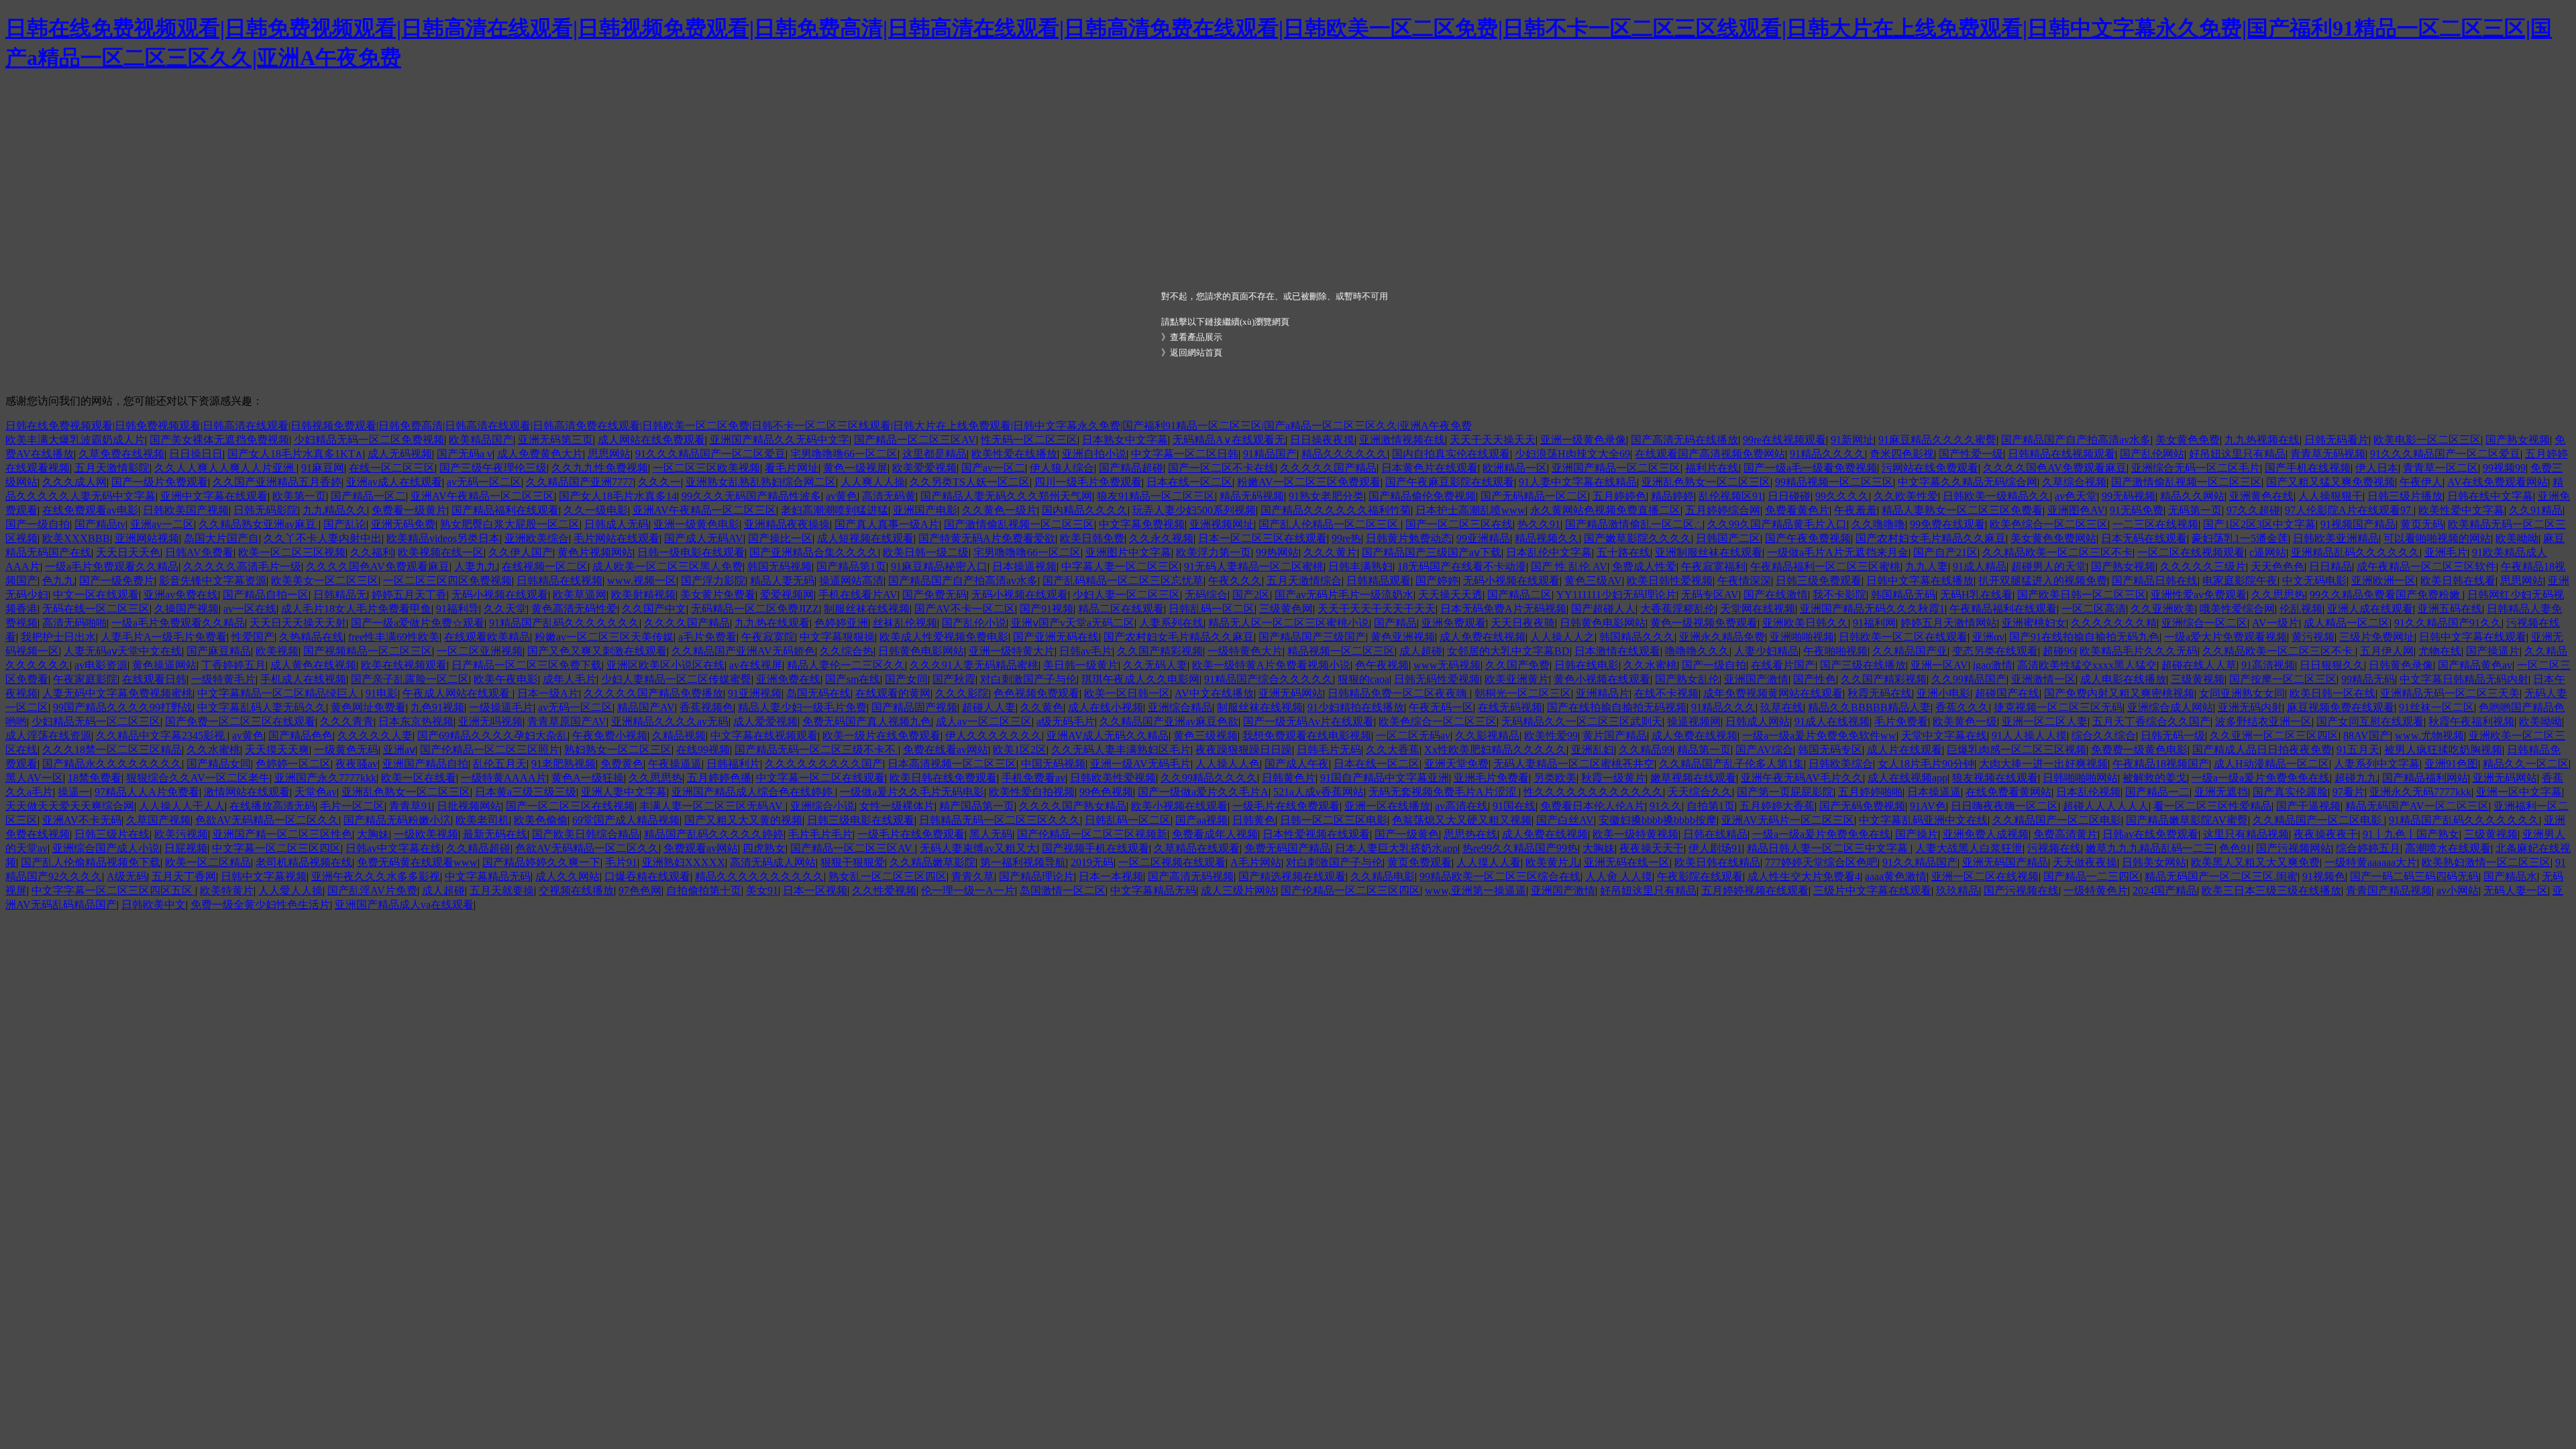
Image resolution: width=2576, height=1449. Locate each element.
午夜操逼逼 (675, 764)
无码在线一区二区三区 (96, 609)
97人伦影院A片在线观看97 (2349, 510)
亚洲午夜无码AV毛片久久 (1802, 778)
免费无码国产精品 (1287, 848)
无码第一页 (2195, 510)
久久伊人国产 (521, 552)
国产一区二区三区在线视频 (570, 806)
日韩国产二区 (1728, 538)
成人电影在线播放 (2123, 679)
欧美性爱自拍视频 (1032, 792)
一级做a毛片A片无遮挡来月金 (1838, 552)
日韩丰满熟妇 (1360, 567)
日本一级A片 (548, 693)
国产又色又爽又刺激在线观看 (597, 651)
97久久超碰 (2253, 510)
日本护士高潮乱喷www (1470, 510)
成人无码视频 (400, 454)
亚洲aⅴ (399, 750)
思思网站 (609, 454)
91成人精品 (1980, 567)
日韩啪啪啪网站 (2080, 778)
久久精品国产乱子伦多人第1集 (1731, 764)
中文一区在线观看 (96, 595)
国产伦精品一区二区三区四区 (1350, 891)
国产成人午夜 (1297, 764)
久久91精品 (2536, 510)
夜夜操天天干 (1652, 848)
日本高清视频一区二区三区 (952, 764)
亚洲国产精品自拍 (425, 764)
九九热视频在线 (2262, 440)
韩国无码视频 (780, 567)
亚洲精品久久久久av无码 (670, 721)
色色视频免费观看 (1036, 693)
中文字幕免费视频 (1142, 524)
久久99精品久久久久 (1209, 778)
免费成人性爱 (1644, 567)
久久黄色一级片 (1000, 510)
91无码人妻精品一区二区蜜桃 (1254, 567)
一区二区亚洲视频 (480, 651)
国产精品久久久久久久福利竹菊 (1336, 510)
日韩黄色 (1254, 820)
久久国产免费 (1517, 665)
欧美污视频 (181, 834)
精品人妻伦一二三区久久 (846, 665)
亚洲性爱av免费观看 (2199, 595)
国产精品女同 (219, 764)
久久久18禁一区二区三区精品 (112, 750)
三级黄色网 (1286, 609)
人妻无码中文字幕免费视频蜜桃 (117, 693)
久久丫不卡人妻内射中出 (323, 538)
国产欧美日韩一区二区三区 (2082, 595)
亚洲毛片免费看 (1491, 778)
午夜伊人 (2421, 482)
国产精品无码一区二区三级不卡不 (816, 750)
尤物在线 (2440, 651)
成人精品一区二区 (2347, 623)
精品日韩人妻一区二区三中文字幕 (1829, 848)
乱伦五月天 (500, 764)
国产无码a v (465, 454)
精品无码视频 (1252, 496)
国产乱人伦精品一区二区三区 (1330, 524)
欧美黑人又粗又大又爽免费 (2255, 862)
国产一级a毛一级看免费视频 (1810, 468)
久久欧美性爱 (1906, 496)
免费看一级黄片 (409, 510)
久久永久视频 (1161, 538)
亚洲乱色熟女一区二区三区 (1706, 482)
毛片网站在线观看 (616, 538)
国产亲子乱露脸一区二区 (410, 679)
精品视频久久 (1547, 538)
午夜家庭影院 (85, 679)
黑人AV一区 (34, 778)
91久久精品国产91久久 (2448, 623)
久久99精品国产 (1969, 679)
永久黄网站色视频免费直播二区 (1605, 510)
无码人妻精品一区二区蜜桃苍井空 (1574, 764)
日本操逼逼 (1934, 792)
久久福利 (372, 552)
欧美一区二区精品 (208, 862)
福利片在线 (1712, 468)
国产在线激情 (1776, 595)
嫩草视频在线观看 (1693, 778)
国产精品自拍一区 (266, 595)
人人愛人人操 (290, 891)
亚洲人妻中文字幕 (624, 792)
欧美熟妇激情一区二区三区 (2486, 862)
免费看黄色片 (1797, 510)
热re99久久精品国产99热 (1520, 848)
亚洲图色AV (2076, 510)
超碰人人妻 (989, 707)
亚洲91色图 (2451, 764)
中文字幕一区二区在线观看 (820, 778)
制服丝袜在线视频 (867, 609)
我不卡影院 (1839, 595)
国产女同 (906, 679)
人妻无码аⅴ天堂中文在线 (123, 651)
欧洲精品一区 (1515, 468)
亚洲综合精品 (1180, 707)
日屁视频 (186, 848)
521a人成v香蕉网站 (1319, 792)
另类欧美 (1555, 778)
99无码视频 (2129, 496)
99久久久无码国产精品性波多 (751, 496)
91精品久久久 (1723, 707)
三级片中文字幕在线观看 (1872, 891)
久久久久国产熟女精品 (1073, 806)
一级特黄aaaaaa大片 (2371, 862)
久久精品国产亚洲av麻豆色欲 (1169, 721)
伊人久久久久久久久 (994, 736)
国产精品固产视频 (914, 707)
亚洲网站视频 (147, 538)
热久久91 (1539, 524)
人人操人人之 (1562, 637)
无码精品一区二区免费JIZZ (755, 609)
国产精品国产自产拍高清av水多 (2076, 440)
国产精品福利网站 (2425, 778)
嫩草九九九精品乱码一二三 (2150, 848)
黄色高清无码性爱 (574, 609)
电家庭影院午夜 (2240, 581)
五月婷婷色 (1619, 496)
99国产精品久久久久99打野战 (123, 707)
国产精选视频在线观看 (1292, 876)
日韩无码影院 (266, 510)
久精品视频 (679, 736)
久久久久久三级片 (2203, 567)
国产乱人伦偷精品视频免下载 (91, 862)
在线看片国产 (1783, 665)
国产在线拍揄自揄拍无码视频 (1617, 707)
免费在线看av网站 (946, 750)
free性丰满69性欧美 (394, 637)
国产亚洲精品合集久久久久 (814, 552)
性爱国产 (253, 637)
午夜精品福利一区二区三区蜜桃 (1825, 567)
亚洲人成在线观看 (2370, 609)
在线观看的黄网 (893, 693)
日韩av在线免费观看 (2150, 834)
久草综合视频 (2074, 482)
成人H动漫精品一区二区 (2271, 764)
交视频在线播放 (576, 891)
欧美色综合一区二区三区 (2049, 524)
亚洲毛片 (2446, 552)
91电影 (382, 693)
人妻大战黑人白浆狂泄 (1969, 848)
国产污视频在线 (2021, 891)
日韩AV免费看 (199, 552)
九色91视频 (437, 707)
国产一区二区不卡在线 (1222, 468)
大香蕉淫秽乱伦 (1678, 609)
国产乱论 (345, 524)
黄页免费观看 (1419, 862)
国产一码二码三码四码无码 (2414, 876)
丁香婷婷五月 (233, 665)
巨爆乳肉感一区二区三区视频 (2017, 750)
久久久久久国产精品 (1328, 468)
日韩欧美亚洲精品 (2336, 538)
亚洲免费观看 (1454, 623)
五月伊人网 (2387, 651)
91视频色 (2324, 876)
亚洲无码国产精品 (2005, 862)
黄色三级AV (1593, 581)
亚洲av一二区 (162, 524)
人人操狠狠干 (2330, 496)
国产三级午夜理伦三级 (493, 468)
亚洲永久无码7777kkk (2420, 792)
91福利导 (458, 609)
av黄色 (842, 496)
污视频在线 (2054, 848)
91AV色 (1928, 806)
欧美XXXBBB (76, 538)
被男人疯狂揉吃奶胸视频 (2443, 750)
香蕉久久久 (1962, 707)
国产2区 (1251, 595)
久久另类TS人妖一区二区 (970, 482)
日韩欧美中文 (154, 905)
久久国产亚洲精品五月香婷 (277, 482)
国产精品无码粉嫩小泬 (397, 820)
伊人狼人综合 (1062, 468)
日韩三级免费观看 (1819, 581)
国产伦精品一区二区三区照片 (490, 750)
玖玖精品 (1957, 891)
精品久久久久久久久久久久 (759, 876)
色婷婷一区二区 (293, 764)
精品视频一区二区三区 (1341, 651)
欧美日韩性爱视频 (1670, 581)
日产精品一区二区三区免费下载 (527, 665)
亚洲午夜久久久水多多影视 (376, 876)
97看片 (2349, 792)
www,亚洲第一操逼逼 (1475, 891)
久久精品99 (1646, 750)
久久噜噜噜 (1878, 524)
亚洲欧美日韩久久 (1805, 623)
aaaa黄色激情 (1896, 876)
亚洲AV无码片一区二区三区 (1788, 820)
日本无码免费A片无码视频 (1503, 609)
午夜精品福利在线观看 (2003, 609)
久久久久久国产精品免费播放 (653, 693)
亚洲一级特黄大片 (1012, 651)
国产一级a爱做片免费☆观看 (418, 623)
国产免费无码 (934, 595)
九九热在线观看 (772, 623)
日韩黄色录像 (2401, 665)
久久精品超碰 (478, 848)
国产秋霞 (954, 679)
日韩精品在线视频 (559, 581)
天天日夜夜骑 (1523, 623)
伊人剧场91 (1715, 848)
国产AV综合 (1764, 750)
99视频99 (2504, 468)
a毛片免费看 (707, 637)
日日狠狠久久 (2332, 665)
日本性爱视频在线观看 (1316, 834)
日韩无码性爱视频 (1437, 679)
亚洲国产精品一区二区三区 (1616, 468)
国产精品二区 (1519, 595)
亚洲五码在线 (2450, 609)
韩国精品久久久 (1637, 637)
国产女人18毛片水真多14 (618, 496)
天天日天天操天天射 (298, 623)
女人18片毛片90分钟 (1926, 764)
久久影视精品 (1487, 736)
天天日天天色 (128, 552)
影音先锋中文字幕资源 (213, 581)
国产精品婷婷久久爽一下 (541, 862)
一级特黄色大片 (1245, 651)
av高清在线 (1461, 806)
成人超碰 (1421, 651)
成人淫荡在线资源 (48, 736)
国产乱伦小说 (974, 623)
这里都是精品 (934, 454)
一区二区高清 (2094, 609)
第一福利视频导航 (1023, 862)
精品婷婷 (1672, 496)
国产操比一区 (780, 538)
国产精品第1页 (851, 567)
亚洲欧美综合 (537, 538)
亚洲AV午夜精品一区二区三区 (482, 496)
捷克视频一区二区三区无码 (2058, 707)
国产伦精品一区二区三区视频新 (1092, 834)
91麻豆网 (323, 468)
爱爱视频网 (787, 595)
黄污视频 (2313, 637)
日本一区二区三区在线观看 (1263, 538)
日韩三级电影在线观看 (861, 820)
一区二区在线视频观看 (2191, 552)
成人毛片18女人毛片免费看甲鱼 (356, 609)
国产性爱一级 (1971, 454)
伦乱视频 (2301, 609)
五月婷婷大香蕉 (1777, 806)
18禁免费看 (95, 778)
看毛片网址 (792, 468)
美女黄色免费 (2188, 440)
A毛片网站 (1256, 862)
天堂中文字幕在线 (1944, 736)
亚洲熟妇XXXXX (684, 862)
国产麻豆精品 (219, 651)
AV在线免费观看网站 (2498, 482)
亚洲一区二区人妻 (2045, 721)
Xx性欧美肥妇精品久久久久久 (1495, 750)
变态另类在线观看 (1995, 651)
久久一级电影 (596, 510)
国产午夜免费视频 (1808, 538)
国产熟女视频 (2518, 440)
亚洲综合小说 (822, 806)
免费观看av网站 (701, 848)
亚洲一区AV (1939, 665)
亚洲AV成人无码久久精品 (1108, 736)
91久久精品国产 (1920, 862)
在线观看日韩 (154, 679)
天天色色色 (2277, 567)
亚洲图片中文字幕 (1128, 552)
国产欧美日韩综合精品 (586, 834)
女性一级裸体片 (897, 806)
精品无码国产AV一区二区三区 (2417, 806)
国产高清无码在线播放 (1684, 440)
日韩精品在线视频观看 (2061, 454)
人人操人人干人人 (182, 806)
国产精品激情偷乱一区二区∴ (1634, 524)
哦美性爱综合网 (2237, 609)
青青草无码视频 (2328, 454)
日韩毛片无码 (1329, 750)
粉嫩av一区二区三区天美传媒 (604, 637)
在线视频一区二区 (545, 567)
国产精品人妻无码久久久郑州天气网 (1006, 496)
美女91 (762, 891)
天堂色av (316, 792)
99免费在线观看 (1947, 524)
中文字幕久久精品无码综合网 (1968, 482)
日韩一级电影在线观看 (691, 552)
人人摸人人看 (1489, 862)
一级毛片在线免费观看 (1286, 806)
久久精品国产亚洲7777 (580, 482)
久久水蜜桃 (1650, 665)
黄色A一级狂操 (588, 778)
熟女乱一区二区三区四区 (888, 876)
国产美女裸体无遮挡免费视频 (219, 440)
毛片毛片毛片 (820, 834)
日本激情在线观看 (1617, 651)
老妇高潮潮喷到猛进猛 (835, 510)
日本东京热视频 (416, 721)
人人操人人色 (1228, 764)
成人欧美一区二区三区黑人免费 (667, 567)
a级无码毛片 (1066, 721)
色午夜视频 (1382, 665)
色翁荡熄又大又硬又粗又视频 (1462, 820)
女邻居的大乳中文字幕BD (1508, 651)
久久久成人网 (74, 482)
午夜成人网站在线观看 (458, 693)
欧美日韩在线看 (2458, 581)
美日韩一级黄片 (1081, 665)
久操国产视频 (186, 609)
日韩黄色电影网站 (1603, 623)
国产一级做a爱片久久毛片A (1203, 792)
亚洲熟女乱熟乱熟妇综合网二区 (761, 482)
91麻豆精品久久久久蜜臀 (1937, 440)
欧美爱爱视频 (924, 468)
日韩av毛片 (1086, 651)
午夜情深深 (1744, 581)
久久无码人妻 (1155, 665)
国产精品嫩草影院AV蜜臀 (2187, 820)
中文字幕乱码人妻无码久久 (262, 707)
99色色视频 (1106, 792)
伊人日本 (2377, 468)
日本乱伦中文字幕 (1549, 552)
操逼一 (74, 792)
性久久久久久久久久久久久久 (1593, 792)
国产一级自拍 (38, 524)
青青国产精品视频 (2389, 891)
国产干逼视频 (2308, 806)
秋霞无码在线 (1880, 693)
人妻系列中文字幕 (2377, 764)
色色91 (2235, 848)
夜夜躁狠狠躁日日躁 (1244, 750)
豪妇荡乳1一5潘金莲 (2240, 538)
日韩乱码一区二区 (1212, 609)
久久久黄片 (1330, 552)
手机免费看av (1033, 778)
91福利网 (1874, 623)
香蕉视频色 (706, 707)
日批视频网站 (469, 806)
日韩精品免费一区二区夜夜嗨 (1399, 693)
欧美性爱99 (1551, 736)
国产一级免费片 (117, 581)
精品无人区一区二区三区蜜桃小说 (1289, 623)
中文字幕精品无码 (488, 876)
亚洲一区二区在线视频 (1985, 876)
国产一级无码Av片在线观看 (1308, 721)
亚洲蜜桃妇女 (2034, 623)
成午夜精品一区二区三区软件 (2426, 567)
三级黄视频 (2198, 679)
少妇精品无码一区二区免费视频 (369, 440)
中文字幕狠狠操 (837, 637)
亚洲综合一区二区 (2204, 623)
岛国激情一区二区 (1063, 891)
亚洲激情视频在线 (1402, 440)
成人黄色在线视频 (313, 665)
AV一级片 (2275, 623)
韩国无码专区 (1830, 750)
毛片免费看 (1901, 721)
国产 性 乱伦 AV (1569, 567)
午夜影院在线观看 (1700, 876)
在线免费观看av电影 (90, 510)
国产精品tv (100, 524)
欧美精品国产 (481, 440)
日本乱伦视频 (2088, 792)
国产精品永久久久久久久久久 (112, 764)
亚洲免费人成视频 (1986, 834)
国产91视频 (1046, 609)
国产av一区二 (993, 468)
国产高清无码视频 (1191, 876)
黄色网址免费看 (368, 707)
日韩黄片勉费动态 (1409, 538)
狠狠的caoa (1363, 679)
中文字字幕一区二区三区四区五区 (113, 891)
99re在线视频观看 (1784, 440)
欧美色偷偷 (541, 820)
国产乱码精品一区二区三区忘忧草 (1123, 581)
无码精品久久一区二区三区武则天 (1582, 721)
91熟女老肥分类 (1326, 496)
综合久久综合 (2104, 736)
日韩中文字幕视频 (264, 876)
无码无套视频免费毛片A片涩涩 (1444, 792)
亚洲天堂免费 (1456, 764)
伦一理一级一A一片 (968, 891)
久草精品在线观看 (1197, 848)
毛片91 (621, 862)
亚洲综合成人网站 (2170, 707)
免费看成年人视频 (1215, 834)
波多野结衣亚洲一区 (2263, 721)
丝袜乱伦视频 (905, 623)
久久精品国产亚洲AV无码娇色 (743, 651)
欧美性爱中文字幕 (2461, 510)
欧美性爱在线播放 (1014, 454)
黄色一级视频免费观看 (1704, 623)
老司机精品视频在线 (304, 862)
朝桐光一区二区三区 (1523, 693)
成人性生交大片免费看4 (1804, 876)
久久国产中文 (654, 609)
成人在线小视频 (1106, 707)
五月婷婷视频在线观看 (1755, 891)
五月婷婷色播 (719, 778)
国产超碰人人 (1603, 609)
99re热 (1346, 538)
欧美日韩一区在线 (2332, 693)
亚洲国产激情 (1756, 679)
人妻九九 (476, 567)
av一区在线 (250, 609)
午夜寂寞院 (768, 637)
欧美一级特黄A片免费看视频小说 (1271, 665)
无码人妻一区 (2516, 891)
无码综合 (1206, 595)
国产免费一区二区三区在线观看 (240, 721)
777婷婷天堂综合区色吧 (1821, 862)
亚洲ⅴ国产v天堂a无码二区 (1073, 623)
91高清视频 (2268, 665)
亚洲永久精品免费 (1722, 637)
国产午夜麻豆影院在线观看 (1450, 482)
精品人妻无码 (782, 581)
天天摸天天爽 (277, 750)
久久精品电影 (1383, 876)
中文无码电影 (2314, 581)
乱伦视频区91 (1731, 496)
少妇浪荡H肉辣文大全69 (1572, 454)
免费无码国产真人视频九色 (867, 721)
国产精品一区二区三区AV (915, 440)
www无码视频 (1447, 665)
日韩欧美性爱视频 (1113, 778)
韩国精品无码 (1903, 595)
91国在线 (1514, 806)
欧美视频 (277, 651)
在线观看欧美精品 (487, 637)
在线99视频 (703, 750)
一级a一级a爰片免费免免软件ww (1819, 736)
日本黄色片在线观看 (1430, 468)
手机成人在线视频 (303, 679)
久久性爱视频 (884, 891)
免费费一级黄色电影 (2139, 750)
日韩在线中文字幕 (2490, 496)
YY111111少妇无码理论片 (1616, 595)
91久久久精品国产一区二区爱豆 (710, 454)
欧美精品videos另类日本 (443, 538)
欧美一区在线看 (419, 778)
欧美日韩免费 (1092, 538)
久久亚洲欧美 (2163, 609)
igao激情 (1993, 665)
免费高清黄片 (2065, 834)
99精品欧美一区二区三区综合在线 (1500, 876)
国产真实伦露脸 (2290, 792)
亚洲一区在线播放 (1387, 806)
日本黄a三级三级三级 (526, 792)
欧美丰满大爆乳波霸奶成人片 (75, 440)
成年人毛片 (570, 679)
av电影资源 (101, 665)
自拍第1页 (1711, 806)
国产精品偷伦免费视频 (1422, 496)
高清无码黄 (889, 496)
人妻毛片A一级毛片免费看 (164, 637)
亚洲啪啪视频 (1802, 637)
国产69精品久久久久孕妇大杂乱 (492, 736)
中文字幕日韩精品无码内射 (2464, 679)
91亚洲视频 (755, 693)
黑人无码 (991, 834)
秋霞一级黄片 (1613, 778)
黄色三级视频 (1205, 736)
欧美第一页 (299, 496)
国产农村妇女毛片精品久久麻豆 (1931, 538)
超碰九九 (2356, 778)
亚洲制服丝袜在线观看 (1709, 552)
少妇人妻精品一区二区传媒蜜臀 (676, 679)
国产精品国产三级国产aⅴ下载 (1432, 552)
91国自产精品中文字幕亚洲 (1385, 778)
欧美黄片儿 (1552, 862)
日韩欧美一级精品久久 (1996, 496)
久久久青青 (347, 721)
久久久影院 (962, 693)
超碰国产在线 (2007, 693)
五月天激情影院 (112, 468)
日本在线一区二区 (1189, 482)
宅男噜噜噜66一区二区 (844, 454)
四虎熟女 (764, 848)
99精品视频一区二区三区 (1834, 482)
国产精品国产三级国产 (1312, 637)
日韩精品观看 (1379, 581)
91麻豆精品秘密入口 (939, 567)
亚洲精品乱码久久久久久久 (2355, 552)
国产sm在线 (853, 679)
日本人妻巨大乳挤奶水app (1396, 848)
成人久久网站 (568, 876)
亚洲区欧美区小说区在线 (665, 665)
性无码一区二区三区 (1029, 440)
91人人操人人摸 (2029, 736)
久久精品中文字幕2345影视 (162, 736)
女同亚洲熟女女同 (2242, 693)
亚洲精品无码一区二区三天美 (2450, 693)
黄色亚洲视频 (1403, 637)
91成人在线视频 (1832, 721)
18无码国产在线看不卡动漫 (1462, 567)
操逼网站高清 (851, 581)
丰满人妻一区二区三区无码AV (712, 806)
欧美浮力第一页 (1214, 552)
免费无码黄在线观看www (417, 862)
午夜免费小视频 (610, 736)
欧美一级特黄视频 (1635, 834)
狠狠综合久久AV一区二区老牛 (198, 778)
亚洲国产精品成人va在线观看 (404, 905)
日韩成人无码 (616, 524)
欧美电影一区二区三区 (2427, 440)
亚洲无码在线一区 (1627, 862)
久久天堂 (505, 609)
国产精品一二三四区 (2092, 876)
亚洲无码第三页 (555, 440)
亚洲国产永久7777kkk (325, 778)
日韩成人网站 (1758, 721)
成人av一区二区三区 (984, 721)
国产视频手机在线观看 (1095, 848)
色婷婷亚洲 (841, 623)
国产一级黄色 (1407, 834)
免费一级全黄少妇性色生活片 (260, 905)
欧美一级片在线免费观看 (881, 736)
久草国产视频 (158, 820)
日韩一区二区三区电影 (1334, 820)
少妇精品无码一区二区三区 (96, 721)
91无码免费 (2137, 510)
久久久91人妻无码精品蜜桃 (974, 665)
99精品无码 (2368, 679)
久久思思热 (2278, 595)
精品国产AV (646, 707)
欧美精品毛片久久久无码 (2139, 651)
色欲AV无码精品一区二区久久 (267, 820)
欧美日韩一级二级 (926, 552)
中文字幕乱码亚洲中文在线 (1923, 820)
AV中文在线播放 (1214, 693)
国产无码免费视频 (1862, 806)
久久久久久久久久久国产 (824, 764)
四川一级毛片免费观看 (1088, 482)
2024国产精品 (2165, 891)
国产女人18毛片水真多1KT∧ (295, 454)
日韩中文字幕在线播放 (1920, 581)
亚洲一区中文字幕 (2519, 792)
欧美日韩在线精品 (1717, 862)
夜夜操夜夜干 (2326, 834)
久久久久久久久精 (2114, 623)
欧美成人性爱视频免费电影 (944, 637)
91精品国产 (1270, 454)
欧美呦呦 (2517, 538)
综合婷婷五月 (2368, 848)
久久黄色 (1042, 707)
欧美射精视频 (643, 595)
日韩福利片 (733, 764)
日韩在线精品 (1715, 834)
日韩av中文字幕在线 (393, 848)
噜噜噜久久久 (1697, 651)
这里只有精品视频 (2246, 834)
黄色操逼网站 (164, 665)
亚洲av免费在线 (181, 595)
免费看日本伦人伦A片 (1593, 806)
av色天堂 (2076, 496)
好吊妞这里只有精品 (2237, 454)
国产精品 (1395, 623)
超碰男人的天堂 (2049, 567)
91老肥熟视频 (563, 764)
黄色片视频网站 (595, 552)
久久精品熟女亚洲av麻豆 (259, 524)
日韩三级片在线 (112, 834)
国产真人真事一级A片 (887, 524)
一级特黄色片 (2096, 891)
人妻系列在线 (1171, 623)
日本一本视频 (1111, 876)
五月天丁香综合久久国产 (2151, 721)
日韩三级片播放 (2405, 496)
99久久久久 (1842, 496)
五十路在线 (1623, 552)
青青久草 (973, 876)
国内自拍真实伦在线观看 (1451, 454)
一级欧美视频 (426, 834)
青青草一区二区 (2440, 468)
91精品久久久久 (1827, 454)
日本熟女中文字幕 (1125, 440)
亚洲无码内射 (2250, 707)
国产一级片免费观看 (160, 482)
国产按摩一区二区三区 (2283, 679)
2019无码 (1092, 862)
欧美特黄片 (227, 891)
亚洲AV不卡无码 (82, 820)
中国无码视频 (1053, 764)
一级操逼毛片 (501, 707)
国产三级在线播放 (1863, 665)
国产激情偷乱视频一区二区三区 (2186, 482)
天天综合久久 (1700, 792)
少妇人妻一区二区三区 (1126, 595)
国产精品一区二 (368, 496)
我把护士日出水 (58, 637)
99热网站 (1277, 552)
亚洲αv (1988, 637)
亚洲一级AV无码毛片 (1140, 764)
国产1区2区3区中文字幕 (2259, 524)
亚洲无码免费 (403, 524)
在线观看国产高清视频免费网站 (1710, 454)
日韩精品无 (340, 595)
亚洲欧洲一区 (2383, 581)
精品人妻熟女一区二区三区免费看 (1962, 510)
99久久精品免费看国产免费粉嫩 (2386, 595)
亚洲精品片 (1603, 693)
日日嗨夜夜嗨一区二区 (2004, 806)
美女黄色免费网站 (2053, 538)
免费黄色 (622, 764)
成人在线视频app (1908, 778)
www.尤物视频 (2429, 736)
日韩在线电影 (1587, 665)
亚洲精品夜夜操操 (787, 524)
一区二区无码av (1413, 736)
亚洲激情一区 (2043, 679)
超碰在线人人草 (2199, 665)
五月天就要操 (502, 891)
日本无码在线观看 (2144, 538)
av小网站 (2458, 891)
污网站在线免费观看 (1930, 468)
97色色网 (640, 891)
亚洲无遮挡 (2221, 792)
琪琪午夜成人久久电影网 (1140, 679)
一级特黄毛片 (223, 679)
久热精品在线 (311, 637)
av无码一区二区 (484, 482)
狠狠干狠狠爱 (853, 862)
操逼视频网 (1694, 721)
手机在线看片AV (858, 595)
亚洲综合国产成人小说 (106, 848)
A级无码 (127, 876)
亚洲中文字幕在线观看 (214, 496)
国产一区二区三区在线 (1459, 524)
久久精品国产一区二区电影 (2057, 820)
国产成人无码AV (704, 538)
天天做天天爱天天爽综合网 (70, 806)
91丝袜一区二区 (2436, 707)
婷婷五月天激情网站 (1949, 623)
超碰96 (2059, 651)
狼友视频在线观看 (1995, 778)
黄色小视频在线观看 (1602, 679)
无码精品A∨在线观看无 (1229, 440)
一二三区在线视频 (2155, 524)
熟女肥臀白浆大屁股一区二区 (510, 524)
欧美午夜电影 (506, 679)
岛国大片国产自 (221, 538)
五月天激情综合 (1304, 581)
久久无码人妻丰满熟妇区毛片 (1121, 750)
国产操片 (1917, 834)
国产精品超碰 (1131, 468)
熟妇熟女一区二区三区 (618, 750)
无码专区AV (1710, 595)
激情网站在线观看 (247, 792)
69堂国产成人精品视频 (626, 820)
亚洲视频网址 (1222, 524)
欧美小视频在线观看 (1179, 806)
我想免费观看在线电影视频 (1307, 736)
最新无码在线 (495, 834)
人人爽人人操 (873, 482)
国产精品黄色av (2475, 665)
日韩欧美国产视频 (186, 510)
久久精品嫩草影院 (932, 862)
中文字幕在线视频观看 (764, 736)
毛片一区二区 (352, 806)
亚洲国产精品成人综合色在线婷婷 (753, 792)
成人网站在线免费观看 (651, 440)
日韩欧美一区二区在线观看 (1903, 637)
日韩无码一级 (2173, 736)
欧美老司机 (482, 820)
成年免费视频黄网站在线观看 (1773, 693)
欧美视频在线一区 (441, 552)
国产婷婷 (1437, 581)
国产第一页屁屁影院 (1785, 792)
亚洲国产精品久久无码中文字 (780, 440)
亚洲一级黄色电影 (696, 524)
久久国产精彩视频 (1160, 651)
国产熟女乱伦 (1687, 679)
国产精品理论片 (1036, 876)
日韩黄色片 (1289, 778)
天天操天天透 (1450, 595)
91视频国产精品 (2358, 524)
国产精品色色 (301, 736)
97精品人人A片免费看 (147, 792)
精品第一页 (1704, 750)
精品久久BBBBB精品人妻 (1869, 707)
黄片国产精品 (1615, 736)
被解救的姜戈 (2155, 778)
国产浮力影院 (713, 581)
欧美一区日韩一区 (1127, 693)
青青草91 (411, 806)
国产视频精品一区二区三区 (368, 651)
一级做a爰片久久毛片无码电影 (912, 792)
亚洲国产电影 (925, 510)
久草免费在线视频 (121, 454)
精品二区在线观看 (1121, 609)
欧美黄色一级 (1965, 721)
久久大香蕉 (1393, 750)
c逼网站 (2268, 552)
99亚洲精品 (1483, 538)
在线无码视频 (1510, 707)
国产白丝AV (1565, 820)
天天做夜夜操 (2085, 862)
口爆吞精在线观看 (647, 876)
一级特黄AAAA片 (504, 778)
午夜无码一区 (1441, 707)
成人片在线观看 (1904, 750)
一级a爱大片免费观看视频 (2225, 637)
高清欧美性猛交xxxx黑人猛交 (2087, 665)
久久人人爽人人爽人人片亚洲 (225, 468)
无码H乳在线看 (1976, 595)
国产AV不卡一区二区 (965, 609)
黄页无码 (2422, 524)
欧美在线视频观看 (404, 665)
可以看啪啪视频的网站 (2437, 538)
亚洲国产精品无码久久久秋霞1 (1872, 609)
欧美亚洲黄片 (1517, 679)
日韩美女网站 (2154, 862)
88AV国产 (2367, 736)
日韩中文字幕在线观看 (2473, 637)
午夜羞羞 (1856, 510)
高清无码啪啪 (74, 623)
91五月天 (2358, 750)
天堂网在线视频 (1758, 609)
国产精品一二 (2157, 792)
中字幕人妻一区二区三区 (1120, 567)
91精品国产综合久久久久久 (1269, 679)
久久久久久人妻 (375, 736)
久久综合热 (847, 651)
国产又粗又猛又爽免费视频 (2330, 482)
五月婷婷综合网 (1723, 510)
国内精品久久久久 (1085, 510)
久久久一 (659, 482)
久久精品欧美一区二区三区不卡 (2057, 552)
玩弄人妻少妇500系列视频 (1194, 510)
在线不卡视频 (1666, 693)
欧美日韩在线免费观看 (943, 778)
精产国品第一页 (977, 806)
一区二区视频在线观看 (1172, 862)
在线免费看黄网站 (2008, 792)
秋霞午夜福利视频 (2471, 721)
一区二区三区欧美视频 (706, 468)
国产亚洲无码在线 (1056, 637)
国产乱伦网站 (2152, 454)
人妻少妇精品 (1766, 651)
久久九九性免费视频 (600, 468)
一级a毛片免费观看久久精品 (112, 567)
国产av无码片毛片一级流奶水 (1344, 595)
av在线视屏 (756, 665)
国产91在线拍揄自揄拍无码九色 (2084, 637)
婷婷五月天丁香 (409, 595)
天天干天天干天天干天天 (1377, 609)
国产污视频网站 (2294, 848)
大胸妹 (373, 834)
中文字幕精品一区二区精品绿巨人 (279, 693)
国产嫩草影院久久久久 (1638, 538)
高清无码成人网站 (773, 862)
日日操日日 (196, 454)
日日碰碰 (1789, 496)
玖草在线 (1782, 707)
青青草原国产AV (567, 721)
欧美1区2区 (1020, 750)
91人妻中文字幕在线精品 (1578, 482)
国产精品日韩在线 (2155, 581)
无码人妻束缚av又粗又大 (978, 848)
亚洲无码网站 (1291, 693)
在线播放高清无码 (272, 806)
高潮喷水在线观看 (2448, 848)
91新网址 (1852, 440)
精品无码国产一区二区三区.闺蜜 (2221, 876)
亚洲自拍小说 (1094, 454)
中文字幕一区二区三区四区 (276, 848)
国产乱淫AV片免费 (372, 891)
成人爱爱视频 (765, 721)
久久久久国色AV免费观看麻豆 (2055, 468)
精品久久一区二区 (2526, 764)
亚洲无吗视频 (490, 721)
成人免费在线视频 (1483, 637)
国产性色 (1815, 679)
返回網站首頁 (1196, 353)
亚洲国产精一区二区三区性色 (282, 834)
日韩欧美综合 (1841, 764)
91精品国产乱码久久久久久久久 (564, 623)
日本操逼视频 (1024, 567)
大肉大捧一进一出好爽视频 (2043, 764)
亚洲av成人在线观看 (394, 482)
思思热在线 (1470, 834)
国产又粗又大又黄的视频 (743, 820)
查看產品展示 (1196, 337)
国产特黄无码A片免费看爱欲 (987, 538)
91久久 (1666, 806)
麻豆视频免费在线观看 (2341, 707)
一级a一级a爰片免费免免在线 (2261, 778)
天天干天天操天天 (1493, 440)
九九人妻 (1927, 567)
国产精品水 (2510, 876)
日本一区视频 (815, 891)
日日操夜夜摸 (1322, 440)
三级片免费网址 (2377, 637)
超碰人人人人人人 (2106, 806)
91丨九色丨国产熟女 (2411, 834)
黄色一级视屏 (855, 468)
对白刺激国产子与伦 (1028, 679)
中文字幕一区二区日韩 (1185, 454)
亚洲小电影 (1943, 693)
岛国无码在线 (818, 693)
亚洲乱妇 (1593, 750)
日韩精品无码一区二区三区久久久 (1000, 820)
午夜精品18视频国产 (2161, 764)
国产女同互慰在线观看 (2370, 721)
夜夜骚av (357, 764)
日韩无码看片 (2337, 440)
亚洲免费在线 (788, 679)
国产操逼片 (2493, 651)
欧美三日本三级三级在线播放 (2271, 891)
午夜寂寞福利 (1713, 567)
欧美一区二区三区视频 (292, 552)
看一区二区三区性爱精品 (2212, 806)
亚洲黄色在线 (2261, 496)
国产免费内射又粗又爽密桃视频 (2119, 693)
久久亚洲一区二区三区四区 (2274, 736)
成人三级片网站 (1238, 891)
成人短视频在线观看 (865, 538)
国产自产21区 (1945, 552)
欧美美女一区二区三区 (325, 581)
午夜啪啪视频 (1835, 651)
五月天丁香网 (184, 876)
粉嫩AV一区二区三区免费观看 (1309, 482)
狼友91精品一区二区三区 (1156, 496)
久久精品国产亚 (1910, 651)
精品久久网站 (2192, 496)
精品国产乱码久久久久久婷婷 (714, 834)
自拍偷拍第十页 (704, 891)
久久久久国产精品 (687, 623)
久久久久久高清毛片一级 (242, 567)
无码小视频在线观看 (1511, 581)
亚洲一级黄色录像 (1583, 440)
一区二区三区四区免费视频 (447, 581)
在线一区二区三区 (392, 468)
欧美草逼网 (580, 595)
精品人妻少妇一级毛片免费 (802, 707)
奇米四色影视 (1902, 454)
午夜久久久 (1235, 581)
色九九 (58, 581)
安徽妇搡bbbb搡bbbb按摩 (1658, 820)
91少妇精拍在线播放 (1356, 707)
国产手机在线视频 (2308, 468)
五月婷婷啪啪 (1870, 792)
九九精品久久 (335, 510)
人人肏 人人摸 (1619, 876)
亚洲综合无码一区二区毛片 (2196, 468)
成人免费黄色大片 (540, 454)
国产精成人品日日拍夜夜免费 (2262, 750)
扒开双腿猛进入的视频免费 (2043, 581)
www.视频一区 (642, 581)
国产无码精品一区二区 (1534, 496)
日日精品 (2330, 567)
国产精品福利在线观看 (505, 510)
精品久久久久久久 (1344, 454)
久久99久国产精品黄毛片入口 (1777, 524)
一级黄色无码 (346, 750)
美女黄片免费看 (718, 595)
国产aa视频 (1201, 820)
